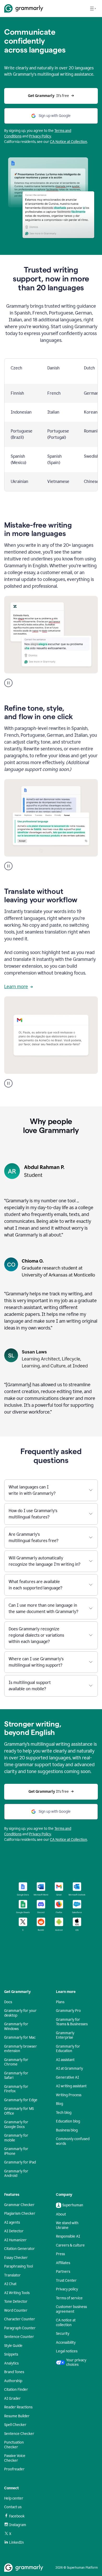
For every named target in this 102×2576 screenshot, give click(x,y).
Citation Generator (19, 2249)
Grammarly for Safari (16, 2076)
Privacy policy (67, 2289)
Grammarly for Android (16, 2174)
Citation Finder (16, 2390)
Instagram (18, 2525)
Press (60, 2254)
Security (63, 2334)
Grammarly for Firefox (16, 2089)
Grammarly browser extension (21, 2049)
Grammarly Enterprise (65, 2035)
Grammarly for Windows (16, 2026)
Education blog (68, 2121)
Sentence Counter (19, 2337)
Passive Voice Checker (15, 2458)
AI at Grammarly (69, 2068)
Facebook (17, 2516)
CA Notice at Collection (69, 142)
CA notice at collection (66, 2323)
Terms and (63, 131)
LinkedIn (16, 2542)
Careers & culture (70, 2245)
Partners (63, 2272)
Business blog (67, 2130)
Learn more (16, 987)
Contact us (13, 2507)
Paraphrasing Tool (19, 2266)
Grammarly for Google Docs (16, 2124)
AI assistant (65, 2060)
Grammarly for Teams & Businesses (72, 2022)
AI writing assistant (71, 2086)
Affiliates (63, 2263)
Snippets (11, 2354)
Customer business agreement (71, 2309)
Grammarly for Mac (20, 2037)
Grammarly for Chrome (16, 2062)
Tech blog (64, 2113)
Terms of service (69, 2298)
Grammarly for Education (68, 2049)
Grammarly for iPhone (16, 2151)
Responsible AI (68, 2236)
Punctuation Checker (14, 2445)
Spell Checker (15, 2425)
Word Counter (16, 2310)
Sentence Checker (19, 2434)
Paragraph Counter (20, 2328)
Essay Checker (16, 2258)
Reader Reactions (18, 2407)
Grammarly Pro (68, 2011)
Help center (14, 2498)
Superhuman (73, 2205)
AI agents (12, 2222)
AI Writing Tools (17, 2293)
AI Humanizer (15, 2240)
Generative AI (67, 2077)
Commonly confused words (73, 2141)
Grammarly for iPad (20, 2162)
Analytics (11, 2363)
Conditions (13, 136)
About (61, 2214)
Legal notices (67, 2351)
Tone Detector (16, 2302)
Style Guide (13, 2346)
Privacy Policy (40, 136)
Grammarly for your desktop (20, 2013)
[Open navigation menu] (93, 8)
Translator (12, 2275)
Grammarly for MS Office (19, 2111)
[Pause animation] (8, 683)
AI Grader (12, 2399)
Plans (60, 2002)
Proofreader (14, 2469)
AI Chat (10, 2284)
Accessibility (66, 2343)
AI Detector (14, 2231)
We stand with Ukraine (67, 2225)
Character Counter (20, 2319)
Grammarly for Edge (21, 2100)
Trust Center (66, 2281)
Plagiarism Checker (20, 2214)
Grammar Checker (19, 2205)
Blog (59, 2104)
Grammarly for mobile (16, 2138)
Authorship (13, 2381)
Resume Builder (17, 2416)
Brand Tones (14, 2372)
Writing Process (69, 2095)
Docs (8, 2002)
